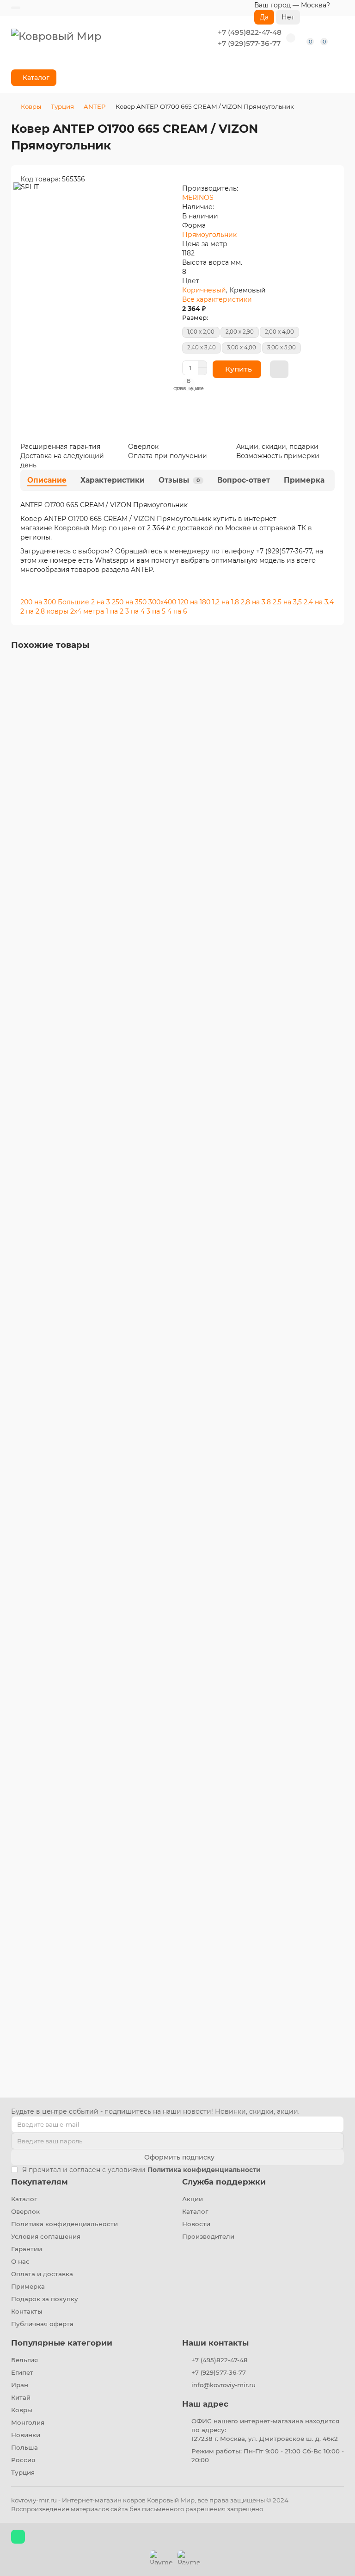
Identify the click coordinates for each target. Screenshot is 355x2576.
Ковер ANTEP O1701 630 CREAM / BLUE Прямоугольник (107, 819)
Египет (22, 2372)
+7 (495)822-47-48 (250, 32)
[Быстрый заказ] (279, 369)
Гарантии (27, 2249)
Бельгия (24, 2360)
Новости (196, 2224)
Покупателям (40, 2182)
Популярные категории (62, 2343)
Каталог (24, 2199)
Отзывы (179, 480)
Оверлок (25, 2211)
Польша (24, 2447)
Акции (193, 2199)
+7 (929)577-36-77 (249, 43)
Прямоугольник (209, 235)
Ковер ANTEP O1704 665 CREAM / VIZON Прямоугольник (110, 1635)
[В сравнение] (337, 687)
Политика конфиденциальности (64, 2224)
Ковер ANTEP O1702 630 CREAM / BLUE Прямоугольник (108, 1091)
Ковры (31, 106)
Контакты (27, 2311)
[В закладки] (337, 670)
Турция (62, 106)
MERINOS (198, 198)
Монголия (28, 2422)
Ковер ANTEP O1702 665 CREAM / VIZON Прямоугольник (110, 1378)
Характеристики (113, 480)
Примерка (304, 480)
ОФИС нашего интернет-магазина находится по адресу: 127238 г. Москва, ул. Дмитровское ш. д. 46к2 (265, 2430)
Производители (208, 2236)
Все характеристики (217, 299)
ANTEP (95, 106)
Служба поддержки (224, 2182)
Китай (21, 2397)
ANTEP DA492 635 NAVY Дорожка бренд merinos (97, 1938)
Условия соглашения (46, 2236)
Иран (20, 2385)
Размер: (195, 317)
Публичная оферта (42, 2324)
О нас (20, 2261)
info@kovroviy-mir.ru (223, 2385)
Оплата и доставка (42, 2274)
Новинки (26, 2435)
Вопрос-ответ (244, 480)
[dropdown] (16, 8)
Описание (47, 480)
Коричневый (204, 290)
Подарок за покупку (45, 2299)
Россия (23, 2460)
